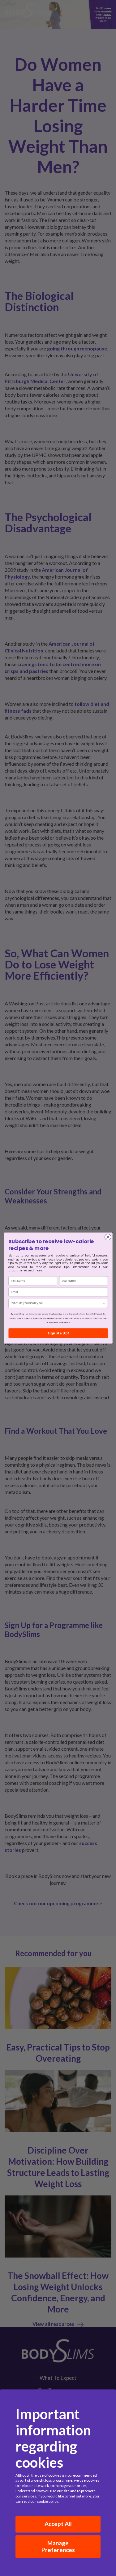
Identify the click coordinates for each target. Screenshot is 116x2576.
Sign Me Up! (58, 1333)
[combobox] (57, 1303)
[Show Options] (104, 1303)
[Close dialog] (108, 1237)
